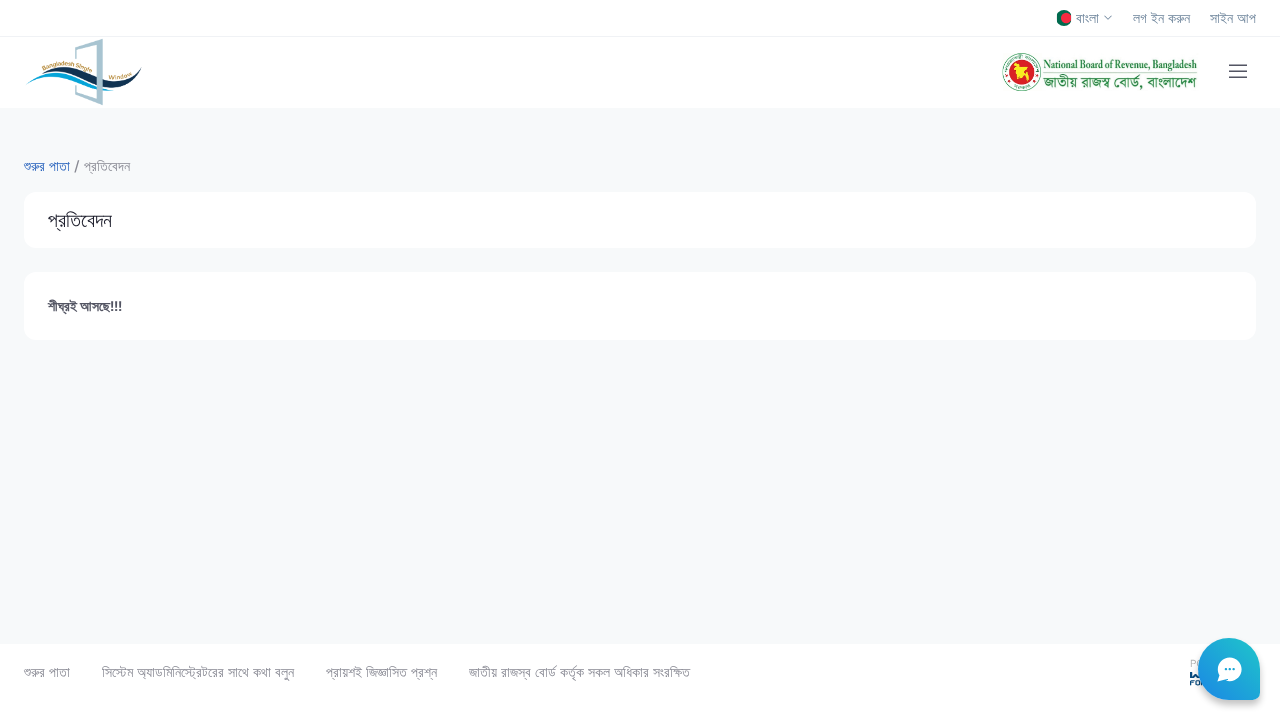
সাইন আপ (1233, 18)
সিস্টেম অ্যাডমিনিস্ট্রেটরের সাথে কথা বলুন (198, 672)
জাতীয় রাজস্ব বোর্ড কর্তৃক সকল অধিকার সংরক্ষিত (579, 672)
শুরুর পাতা (47, 672)
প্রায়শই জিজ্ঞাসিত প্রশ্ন (381, 672)
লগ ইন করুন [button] (1161, 18)
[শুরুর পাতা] (83, 72)
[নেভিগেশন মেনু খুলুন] (1238, 72)
